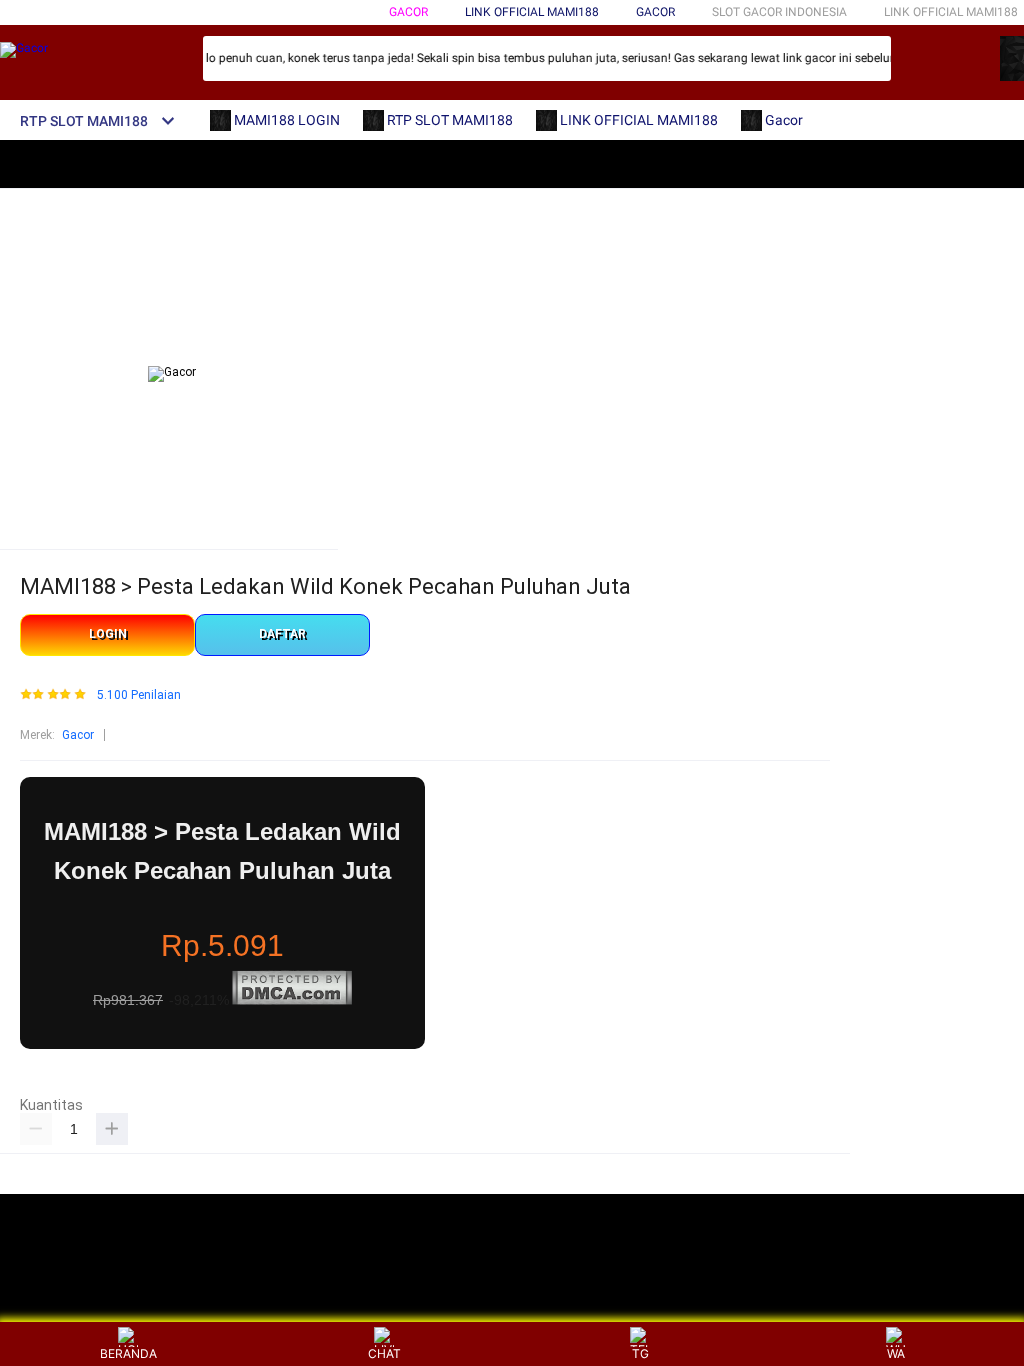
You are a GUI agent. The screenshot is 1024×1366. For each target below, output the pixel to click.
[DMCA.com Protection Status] (292, 1001)
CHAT (384, 1353)
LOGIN (108, 634)
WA (896, 1353)
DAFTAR (282, 634)
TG (640, 1353)
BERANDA (128, 1353)
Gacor (408, 12)
